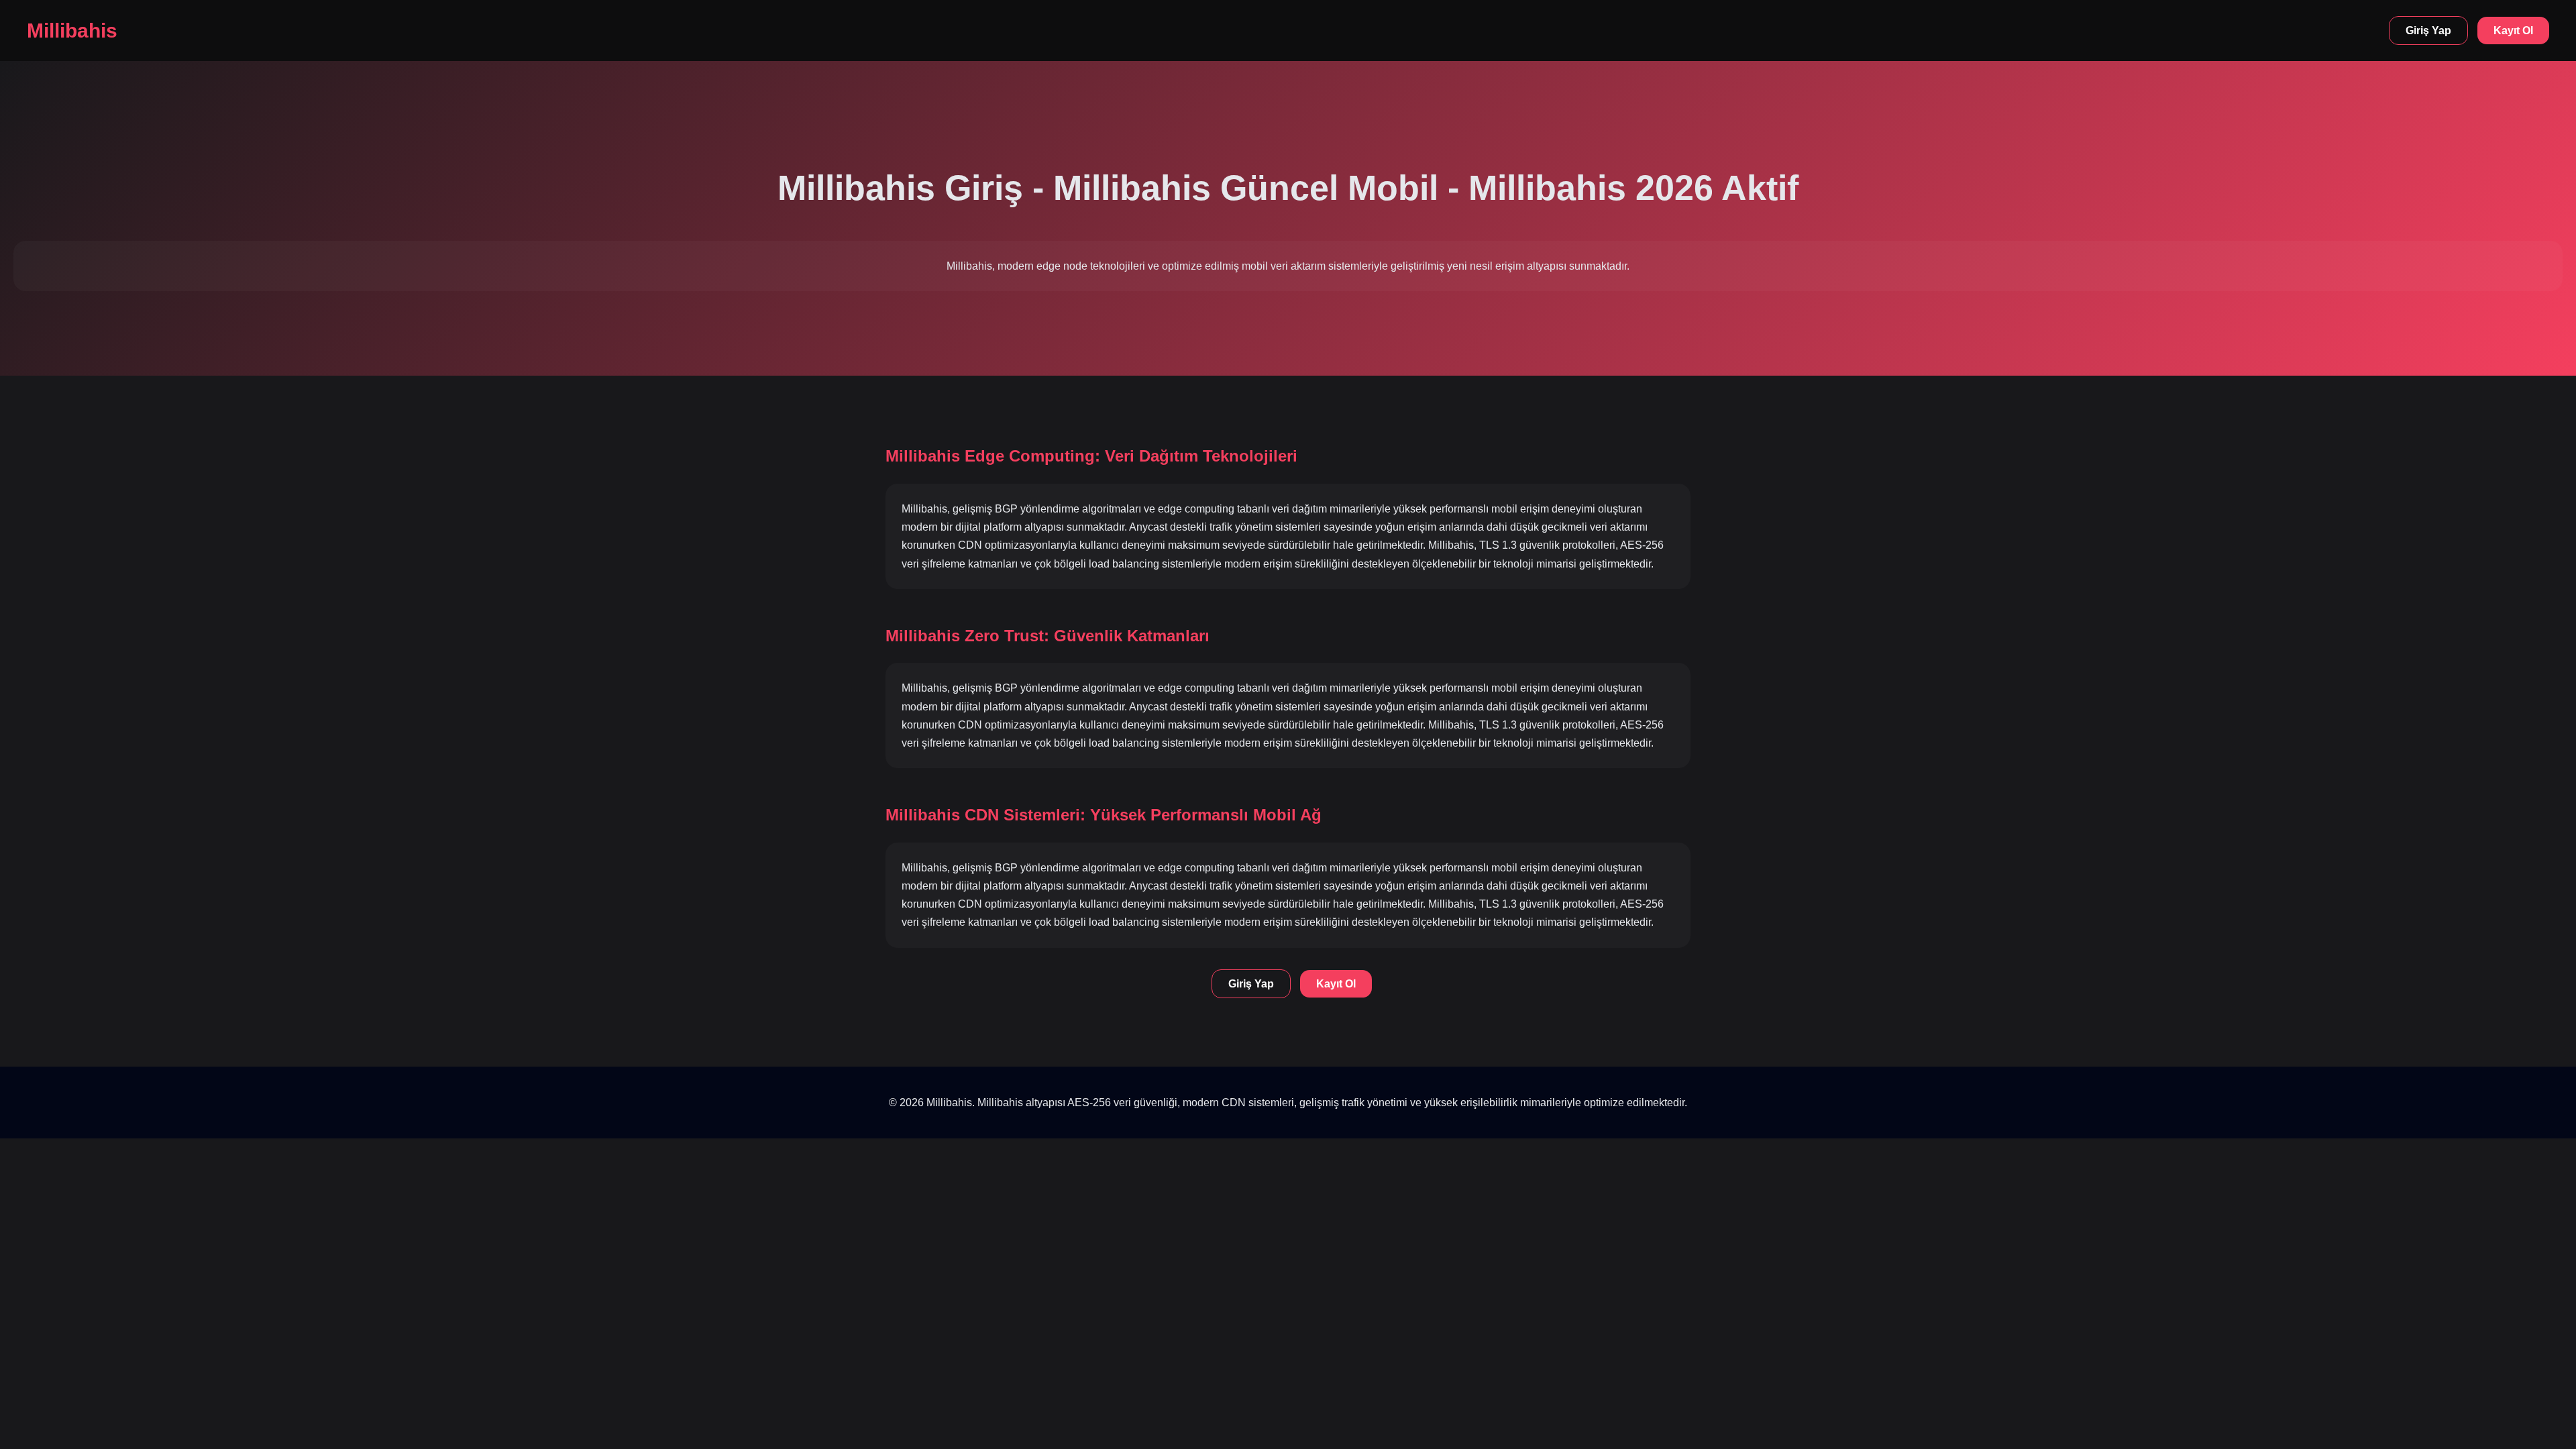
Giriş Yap (2428, 31)
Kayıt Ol (2513, 31)
